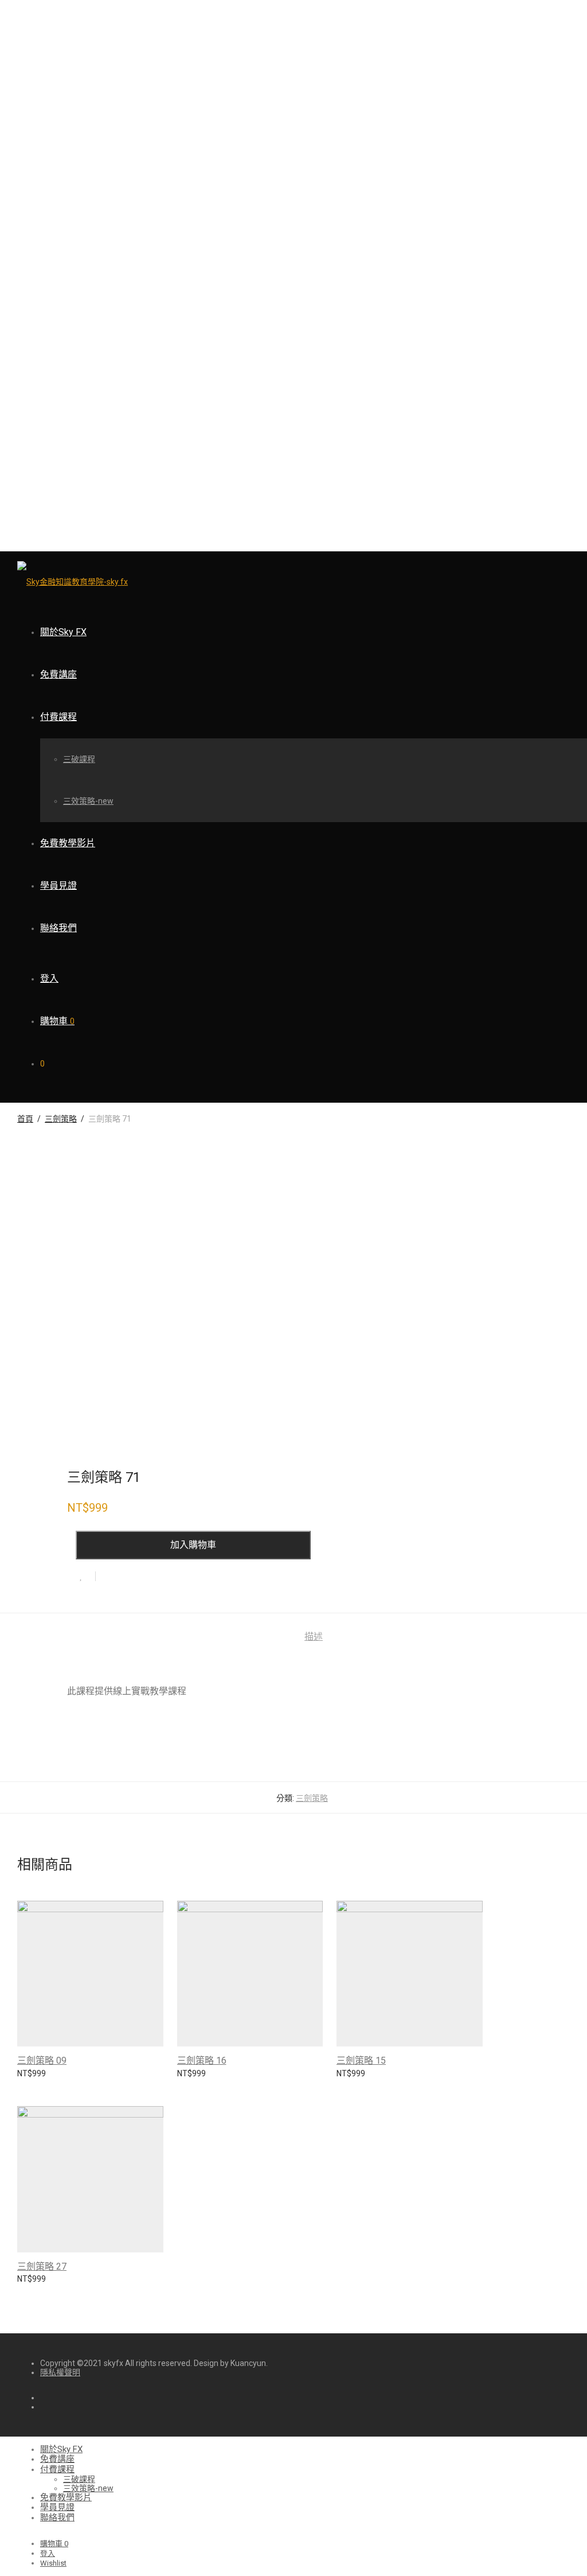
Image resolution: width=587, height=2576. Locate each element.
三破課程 (79, 759)
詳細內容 (28, 2079)
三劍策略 (61, 1119)
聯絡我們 (58, 928)
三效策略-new (88, 801)
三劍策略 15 (361, 2061)
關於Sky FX (63, 632)
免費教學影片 (68, 843)
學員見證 (58, 886)
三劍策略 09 (42, 2061)
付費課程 (58, 717)
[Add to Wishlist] (86, 1576)
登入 (49, 978)
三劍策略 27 (42, 2266)
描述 (314, 1637)
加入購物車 (193, 1545)
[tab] (314, 1637)
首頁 (25, 1119)
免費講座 (58, 674)
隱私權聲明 (60, 2372)
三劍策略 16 (202, 2061)
